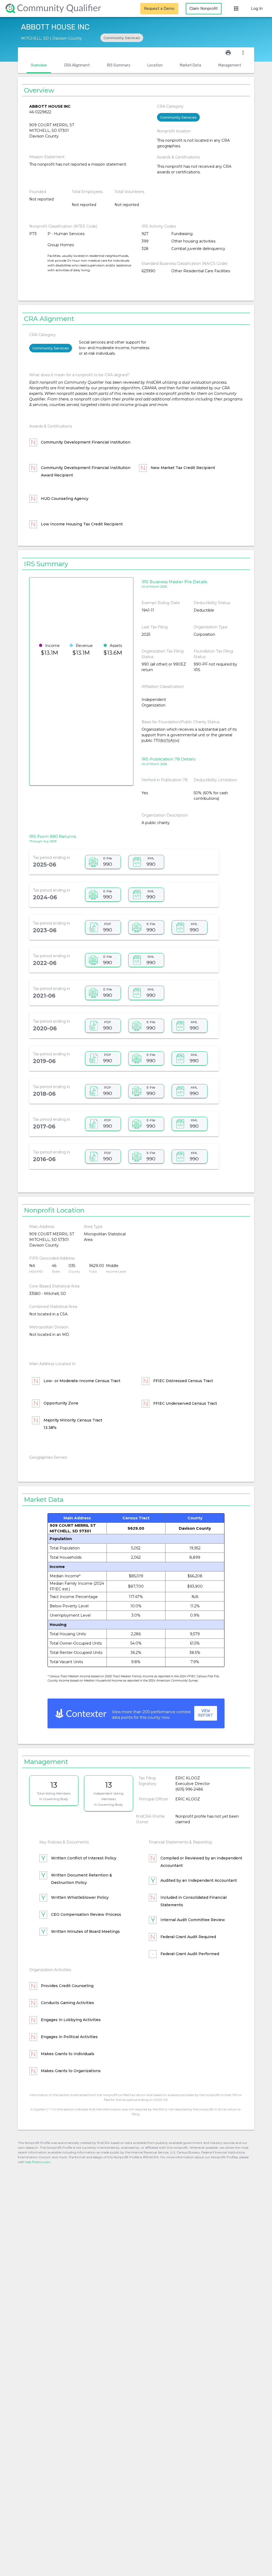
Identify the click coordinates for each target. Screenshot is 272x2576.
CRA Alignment (77, 65)
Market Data (190, 65)
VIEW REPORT (206, 1713)
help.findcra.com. (38, 2162)
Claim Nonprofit (204, 9)
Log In (257, 9)
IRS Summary (119, 65)
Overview (39, 65)
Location (155, 65)
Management (230, 65)
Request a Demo (159, 9)
